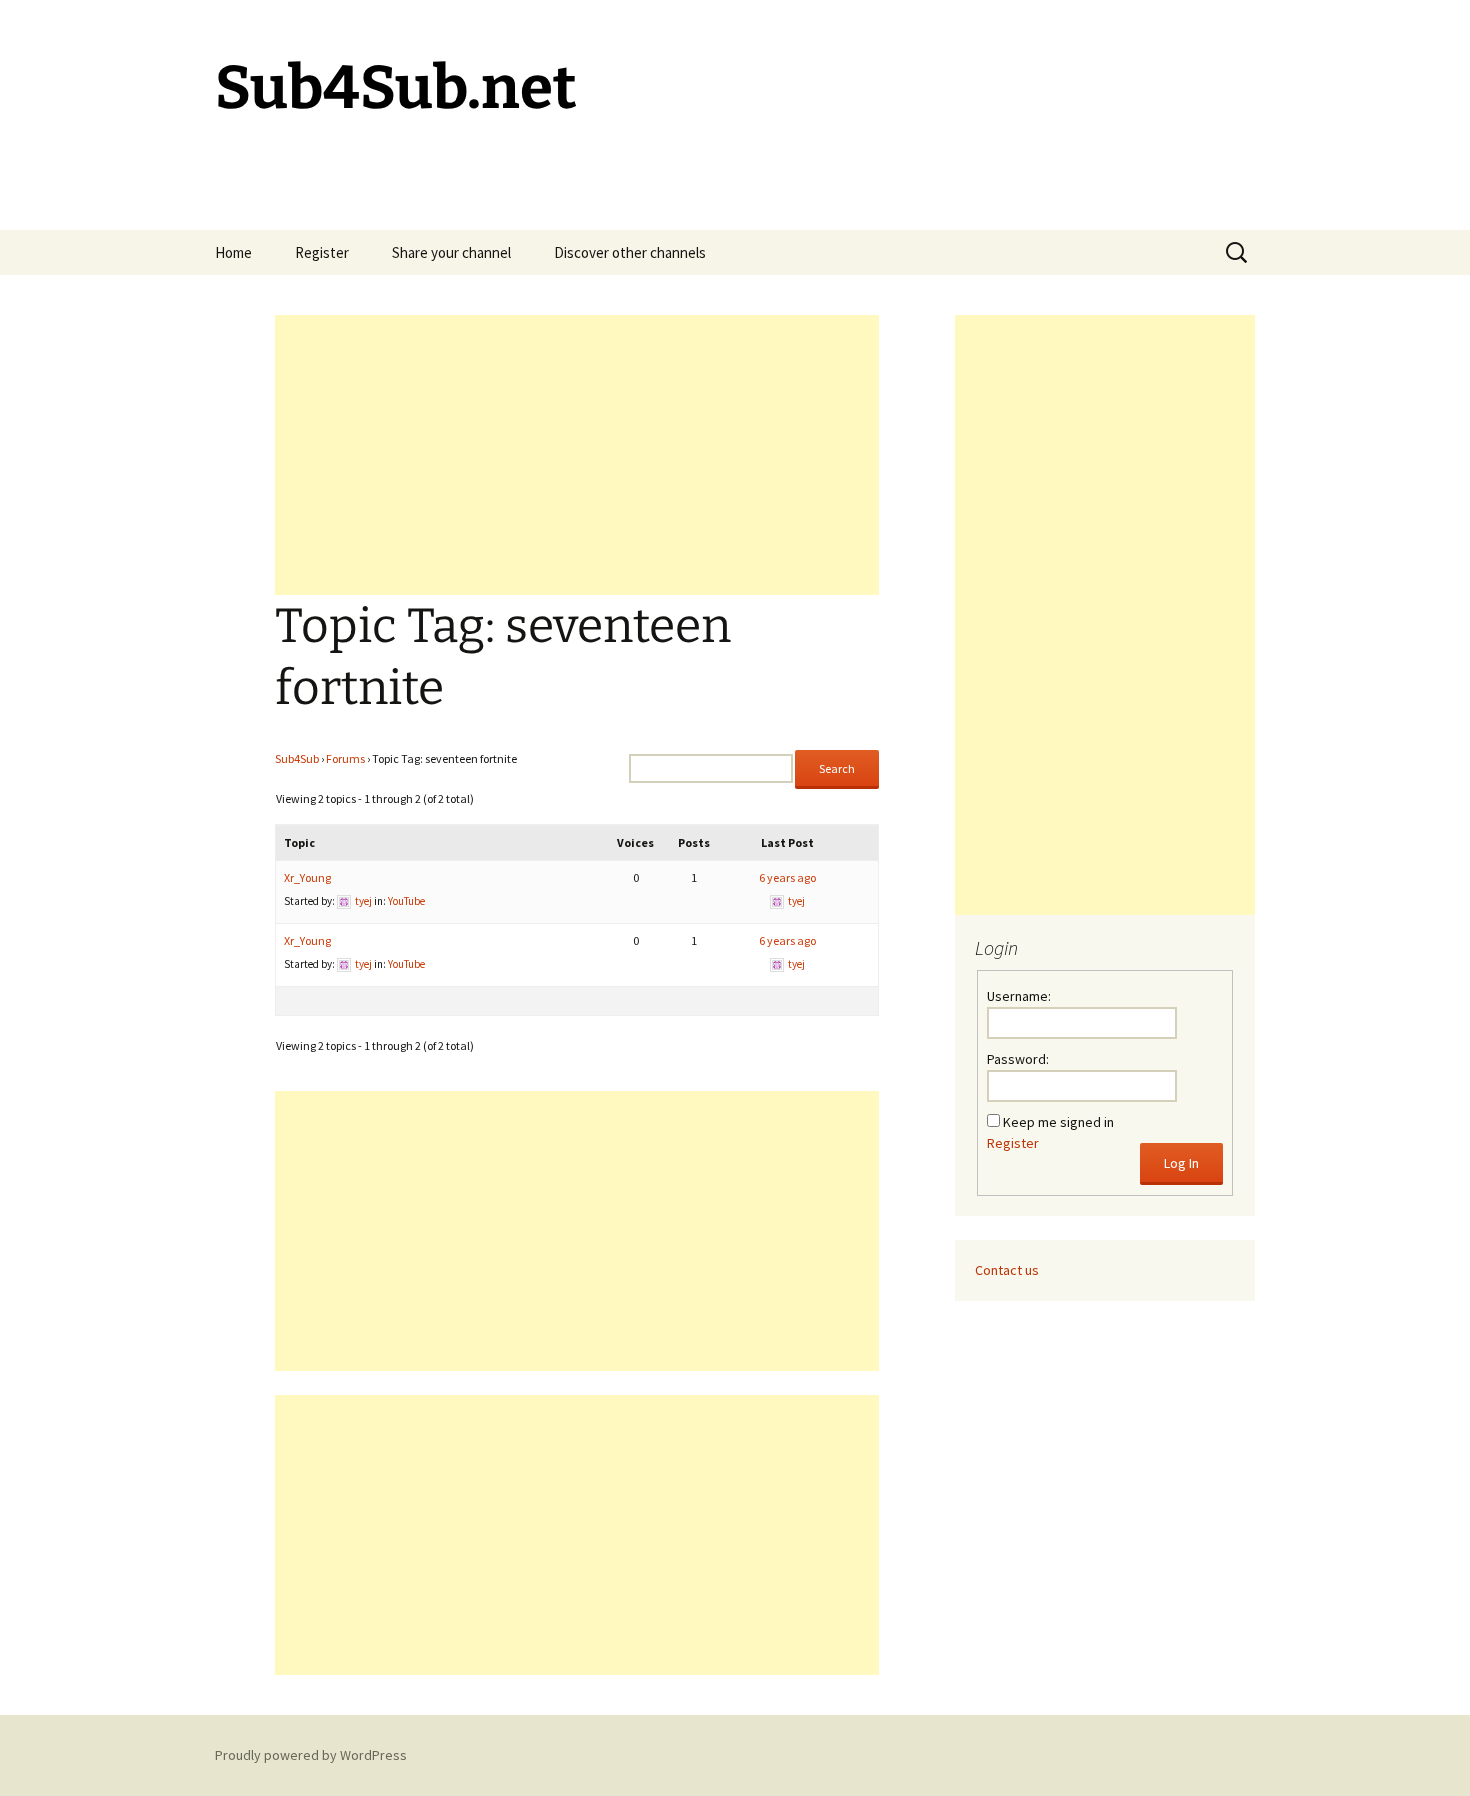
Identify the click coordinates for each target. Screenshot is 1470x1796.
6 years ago (787, 877)
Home (233, 252)
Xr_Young (307, 877)
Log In (1181, 1163)
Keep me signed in (1058, 1122)
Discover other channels (630, 252)
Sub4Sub (297, 758)
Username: (1019, 996)
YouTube (406, 901)
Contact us (1007, 1270)
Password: (1018, 1059)
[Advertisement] (577, 455)
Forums (345, 758)
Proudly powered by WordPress (311, 1755)
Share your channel (451, 252)
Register (322, 252)
